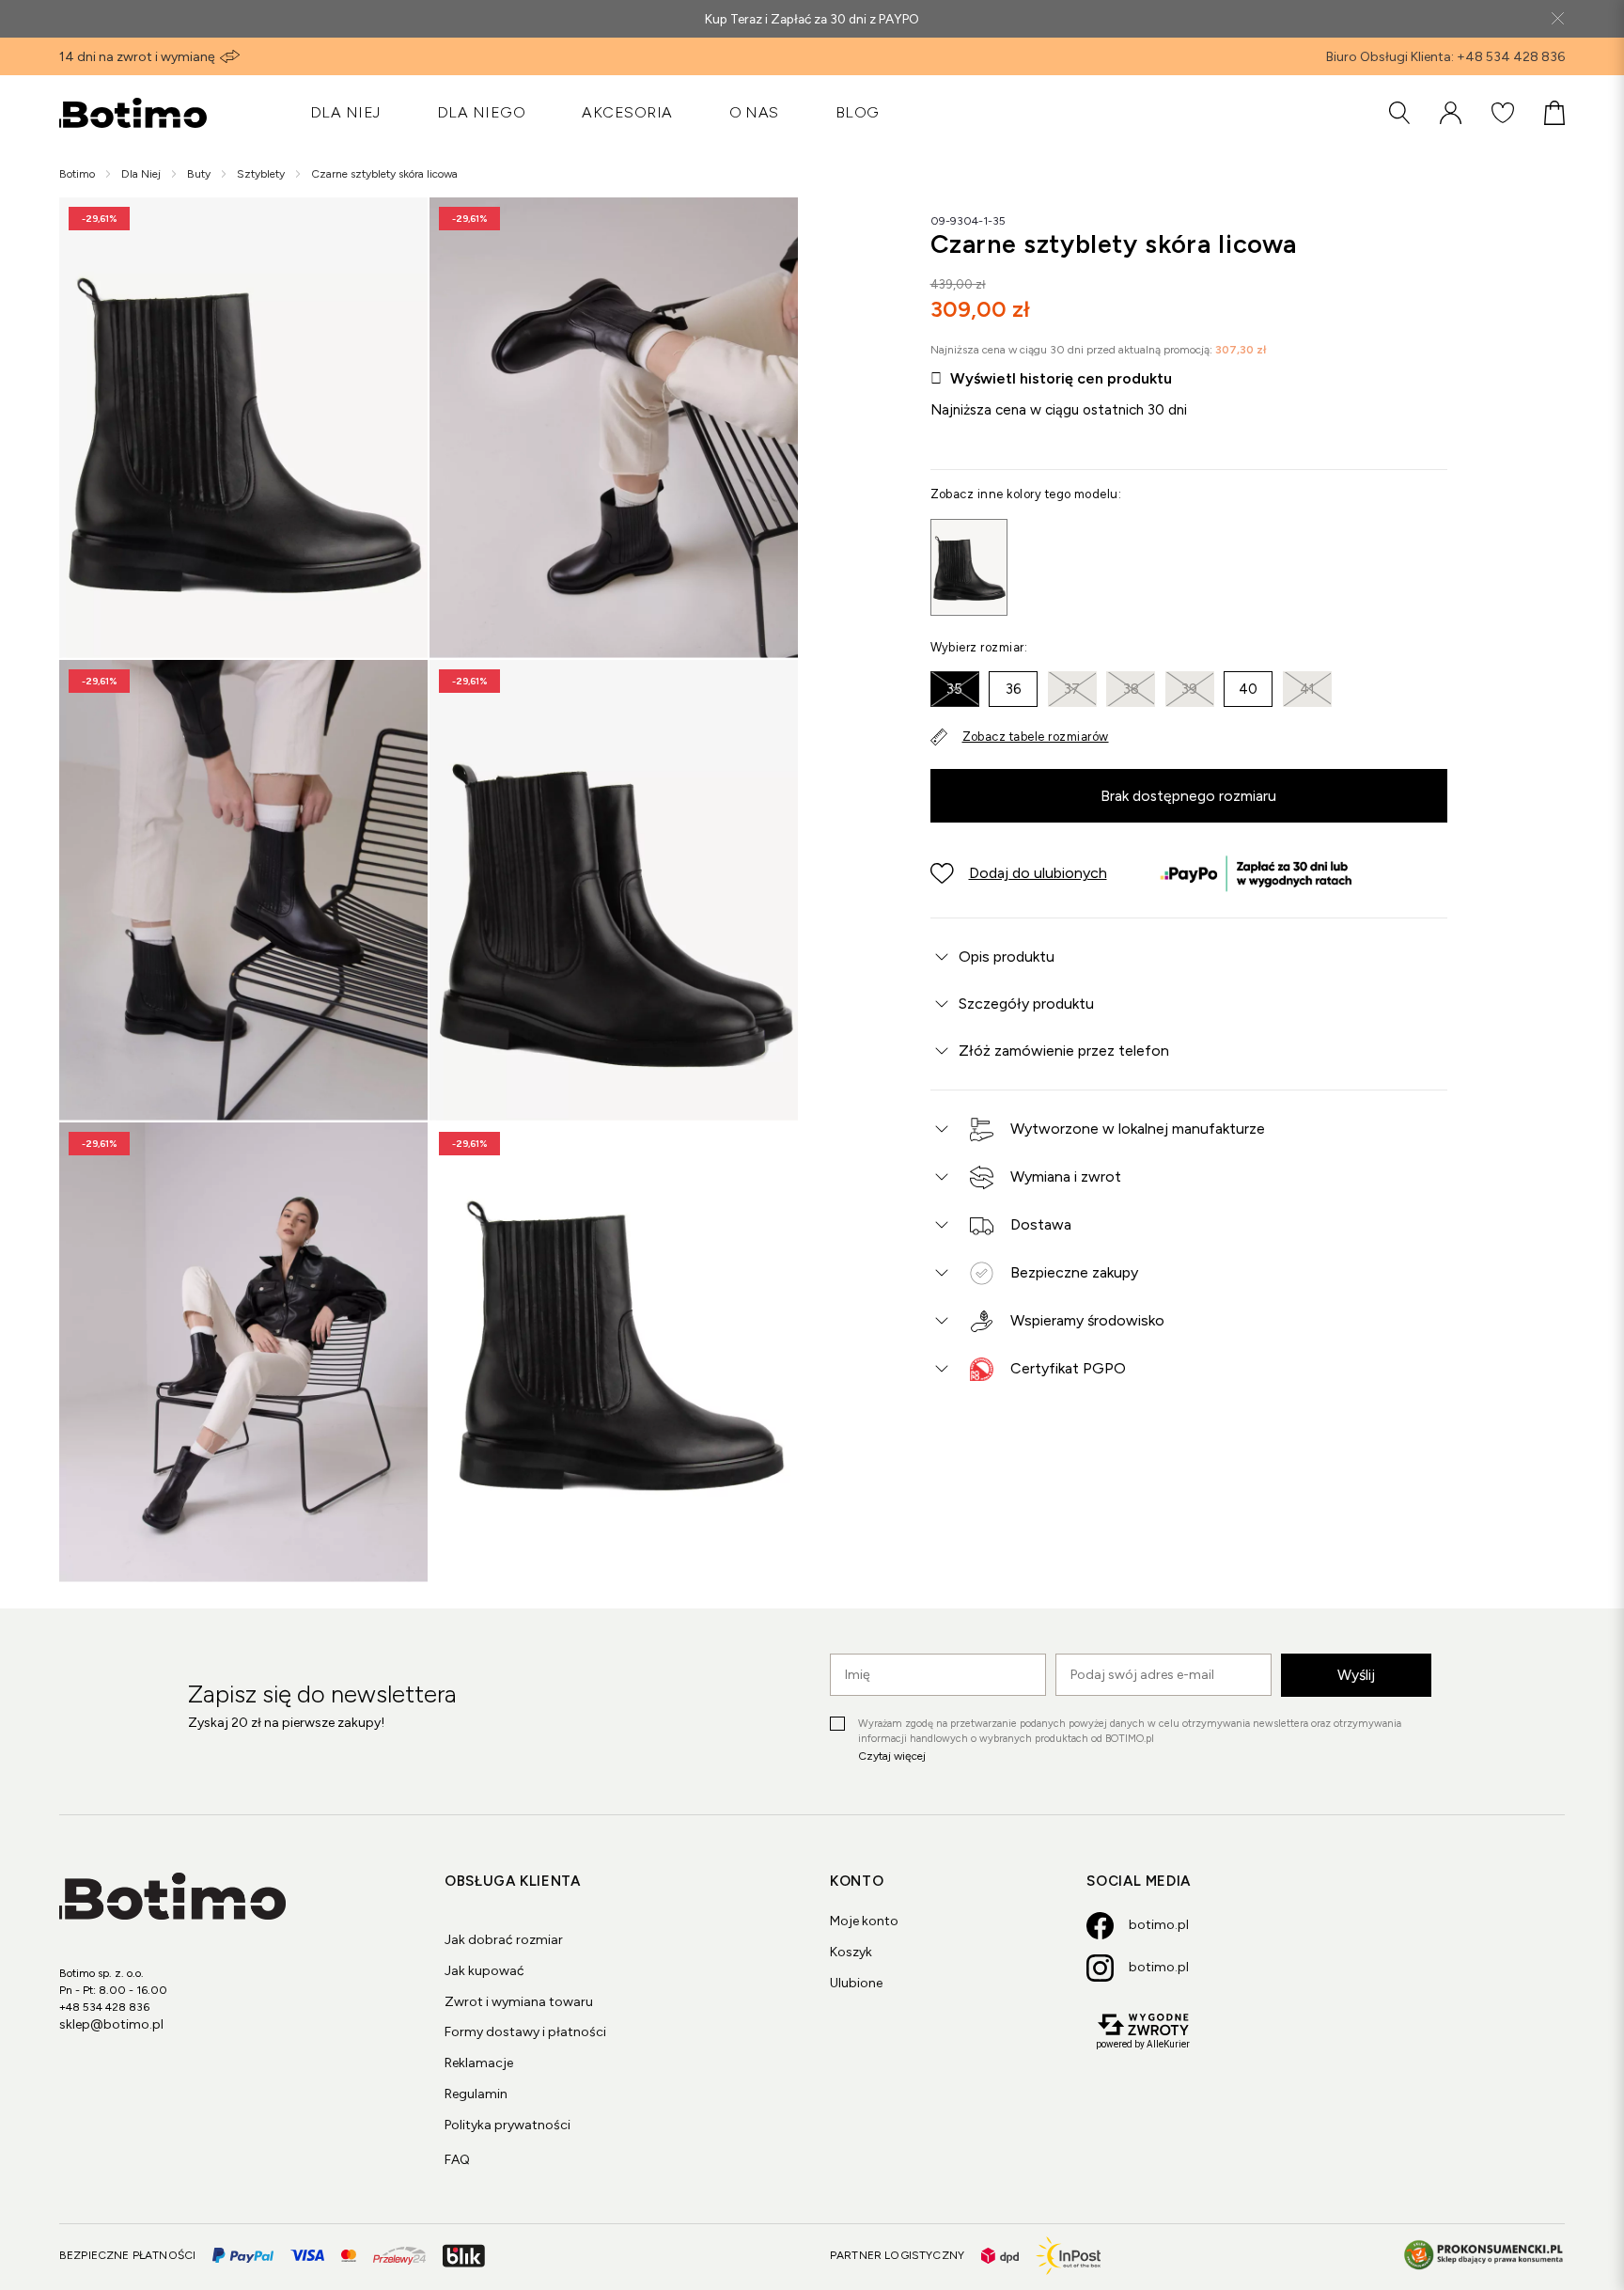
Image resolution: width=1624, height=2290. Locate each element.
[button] (1019, 873)
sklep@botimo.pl (111, 2024)
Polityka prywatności (507, 2125)
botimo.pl (1159, 1925)
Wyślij (1356, 1675)
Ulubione (856, 1983)
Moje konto (864, 1921)
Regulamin (476, 2094)
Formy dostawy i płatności (525, 2032)
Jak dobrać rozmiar (504, 1940)
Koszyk (851, 1952)
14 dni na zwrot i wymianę (137, 57)
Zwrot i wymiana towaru (519, 2002)
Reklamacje (479, 2063)
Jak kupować (484, 1971)
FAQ (457, 2160)
